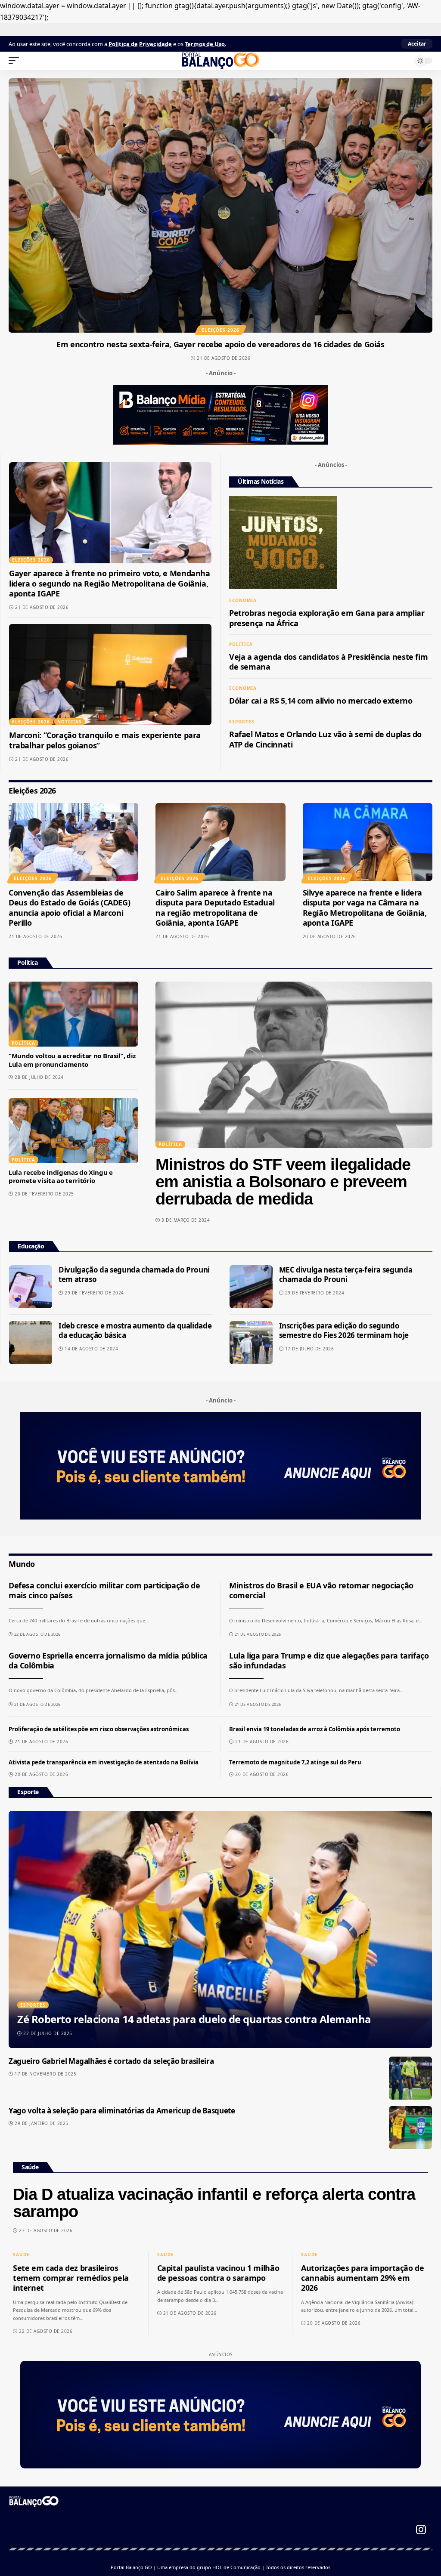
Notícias (70, 722)
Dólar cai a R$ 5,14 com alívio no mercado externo (321, 701)
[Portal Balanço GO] (221, 61)
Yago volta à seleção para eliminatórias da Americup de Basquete (122, 2111)
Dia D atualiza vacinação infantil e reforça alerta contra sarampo (214, 2203)
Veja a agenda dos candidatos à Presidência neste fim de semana (328, 662)
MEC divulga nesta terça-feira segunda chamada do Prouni (346, 1274)
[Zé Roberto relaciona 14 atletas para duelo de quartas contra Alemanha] (220, 1929)
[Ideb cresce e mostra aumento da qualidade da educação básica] (31, 1343)
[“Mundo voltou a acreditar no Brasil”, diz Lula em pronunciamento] (73, 1014)
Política (241, 644)
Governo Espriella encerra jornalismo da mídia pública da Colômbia (108, 1660)
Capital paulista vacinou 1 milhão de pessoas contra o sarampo (218, 2273)
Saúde (21, 2255)
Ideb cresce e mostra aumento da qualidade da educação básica (135, 1330)
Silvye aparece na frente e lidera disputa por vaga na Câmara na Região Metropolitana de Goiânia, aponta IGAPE (365, 908)
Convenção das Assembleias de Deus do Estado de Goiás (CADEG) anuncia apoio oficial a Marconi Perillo (69, 908)
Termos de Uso (205, 44)
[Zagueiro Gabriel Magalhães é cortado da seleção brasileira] (410, 2078)
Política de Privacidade (140, 44)
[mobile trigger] (16, 61)
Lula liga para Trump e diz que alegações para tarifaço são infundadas (329, 1660)
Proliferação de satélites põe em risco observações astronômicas (99, 1729)
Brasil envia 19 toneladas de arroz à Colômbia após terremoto (315, 1729)
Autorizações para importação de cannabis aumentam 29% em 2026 (362, 2278)
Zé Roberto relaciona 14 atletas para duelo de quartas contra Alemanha (194, 2019)
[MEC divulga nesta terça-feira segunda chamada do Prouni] (251, 1287)
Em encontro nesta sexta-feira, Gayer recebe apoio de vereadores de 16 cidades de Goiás (220, 344)
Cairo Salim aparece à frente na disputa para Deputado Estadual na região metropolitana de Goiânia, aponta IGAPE (215, 908)
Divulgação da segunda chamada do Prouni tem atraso (134, 1274)
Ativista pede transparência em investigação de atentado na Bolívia (104, 1762)
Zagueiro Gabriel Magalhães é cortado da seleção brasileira (111, 2061)
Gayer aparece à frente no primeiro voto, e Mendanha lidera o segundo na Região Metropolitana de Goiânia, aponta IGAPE (110, 583)
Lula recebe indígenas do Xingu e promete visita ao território (61, 1177)
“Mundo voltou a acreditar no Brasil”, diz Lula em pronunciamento (72, 1060)
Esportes (242, 722)
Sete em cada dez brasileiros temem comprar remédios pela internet (71, 2278)
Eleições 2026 (220, 330)
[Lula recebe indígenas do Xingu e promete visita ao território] (73, 1131)
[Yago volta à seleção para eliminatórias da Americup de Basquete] (410, 2128)
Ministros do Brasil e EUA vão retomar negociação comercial (321, 1590)
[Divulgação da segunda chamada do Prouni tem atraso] (31, 1287)
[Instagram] (421, 2530)
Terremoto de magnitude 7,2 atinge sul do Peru (295, 1762)
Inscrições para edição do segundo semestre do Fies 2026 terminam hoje (344, 1330)
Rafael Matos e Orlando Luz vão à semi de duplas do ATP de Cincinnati (325, 739)
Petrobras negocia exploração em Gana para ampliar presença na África (327, 618)
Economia (243, 600)
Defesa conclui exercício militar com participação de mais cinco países (104, 1590)
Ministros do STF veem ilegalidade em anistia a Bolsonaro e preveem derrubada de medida (283, 1182)
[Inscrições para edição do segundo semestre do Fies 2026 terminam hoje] (251, 1343)
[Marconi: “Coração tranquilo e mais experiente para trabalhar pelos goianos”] (110, 675)
